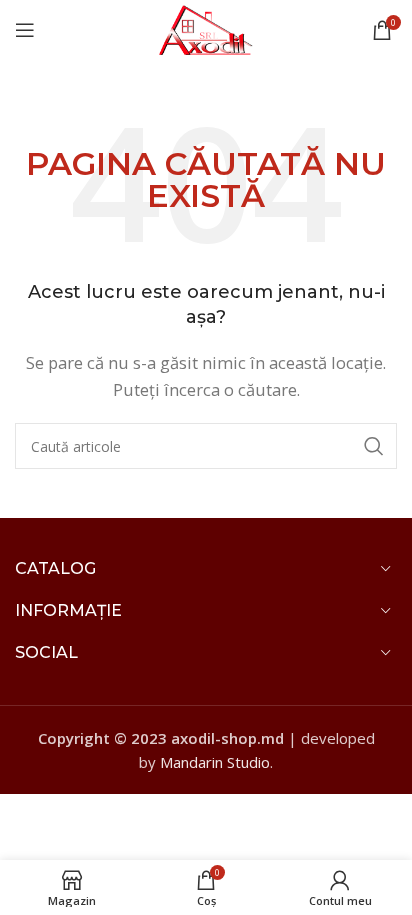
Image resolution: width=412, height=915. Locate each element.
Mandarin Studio (215, 762)
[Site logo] (206, 28)
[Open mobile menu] (25, 30)
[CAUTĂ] (374, 446)
